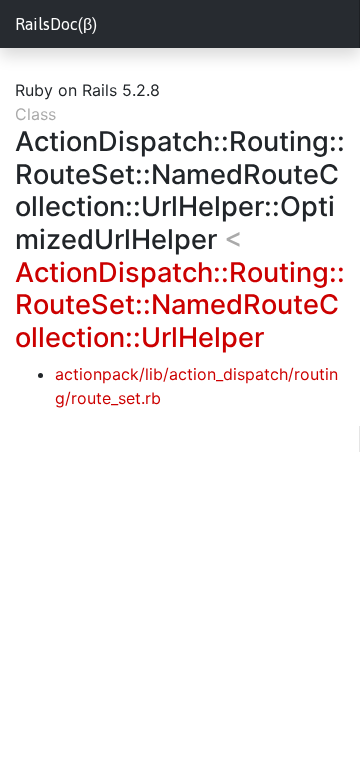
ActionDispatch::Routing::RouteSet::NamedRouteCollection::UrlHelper (180, 305)
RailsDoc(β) (56, 24)
